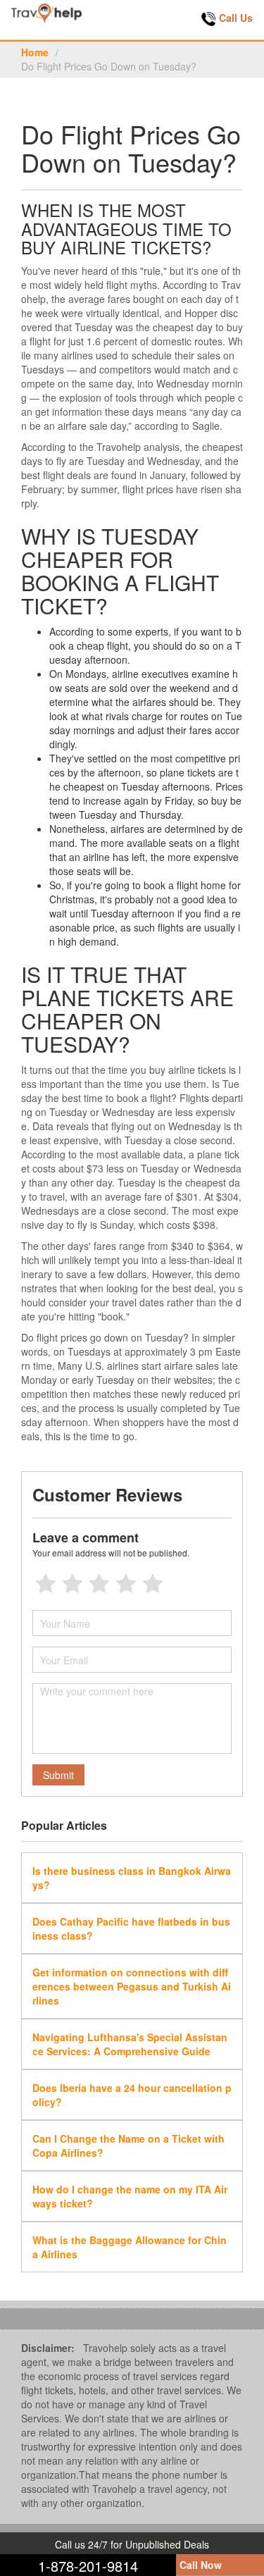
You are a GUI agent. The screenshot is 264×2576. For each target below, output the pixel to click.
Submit (58, 1775)
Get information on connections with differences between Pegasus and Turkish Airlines (132, 1986)
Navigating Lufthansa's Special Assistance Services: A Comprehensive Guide (130, 2044)
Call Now (201, 2565)
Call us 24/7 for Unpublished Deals (132, 2544)
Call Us (236, 18)
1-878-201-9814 (88, 2566)
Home (35, 52)
